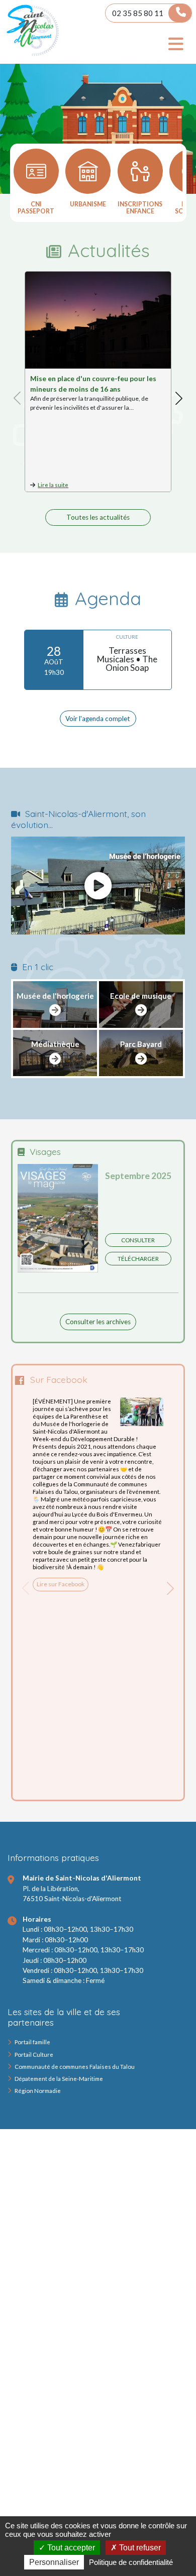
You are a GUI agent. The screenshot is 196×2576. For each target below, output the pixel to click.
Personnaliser (54, 2562)
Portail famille (32, 2042)
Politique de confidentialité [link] (131, 2562)
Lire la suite (53, 485)
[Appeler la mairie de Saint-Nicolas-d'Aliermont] (180, 13)
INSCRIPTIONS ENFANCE (140, 208)
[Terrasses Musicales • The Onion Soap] (98, 660)
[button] (179, 398)
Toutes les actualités (98, 517)
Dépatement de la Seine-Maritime (59, 2079)
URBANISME (88, 204)
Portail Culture (34, 2055)
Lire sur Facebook (61, 1584)
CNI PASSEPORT (36, 208)
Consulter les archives (98, 1322)
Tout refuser (139, 2548)
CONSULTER (138, 1240)
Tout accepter (70, 2548)
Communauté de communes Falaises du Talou (75, 2067)
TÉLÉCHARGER (138, 1259)
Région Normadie (38, 2091)
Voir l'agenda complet (98, 719)
